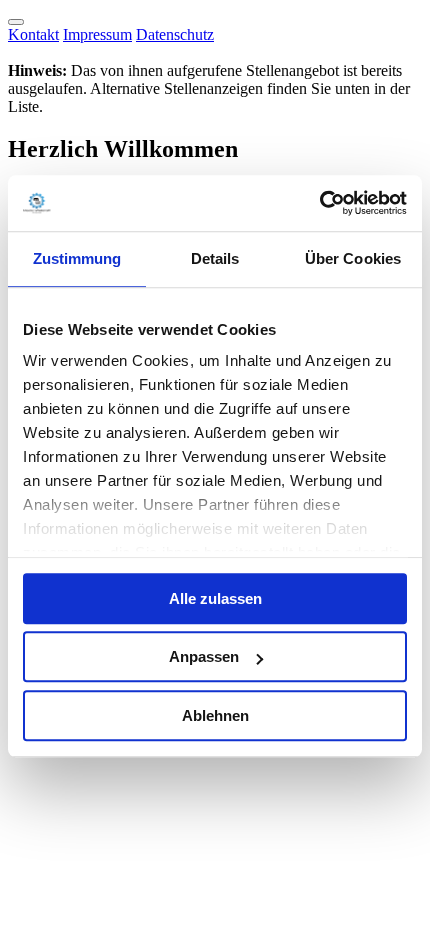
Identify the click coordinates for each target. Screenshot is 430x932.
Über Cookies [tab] (353, 258)
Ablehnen (215, 715)
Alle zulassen (215, 598)
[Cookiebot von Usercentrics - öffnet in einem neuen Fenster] (319, 203)
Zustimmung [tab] (77, 258)
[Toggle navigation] (16, 22)
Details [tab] (215, 258)
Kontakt (33, 34)
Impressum (97, 34)
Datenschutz (175, 34)
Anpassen (204, 656)
